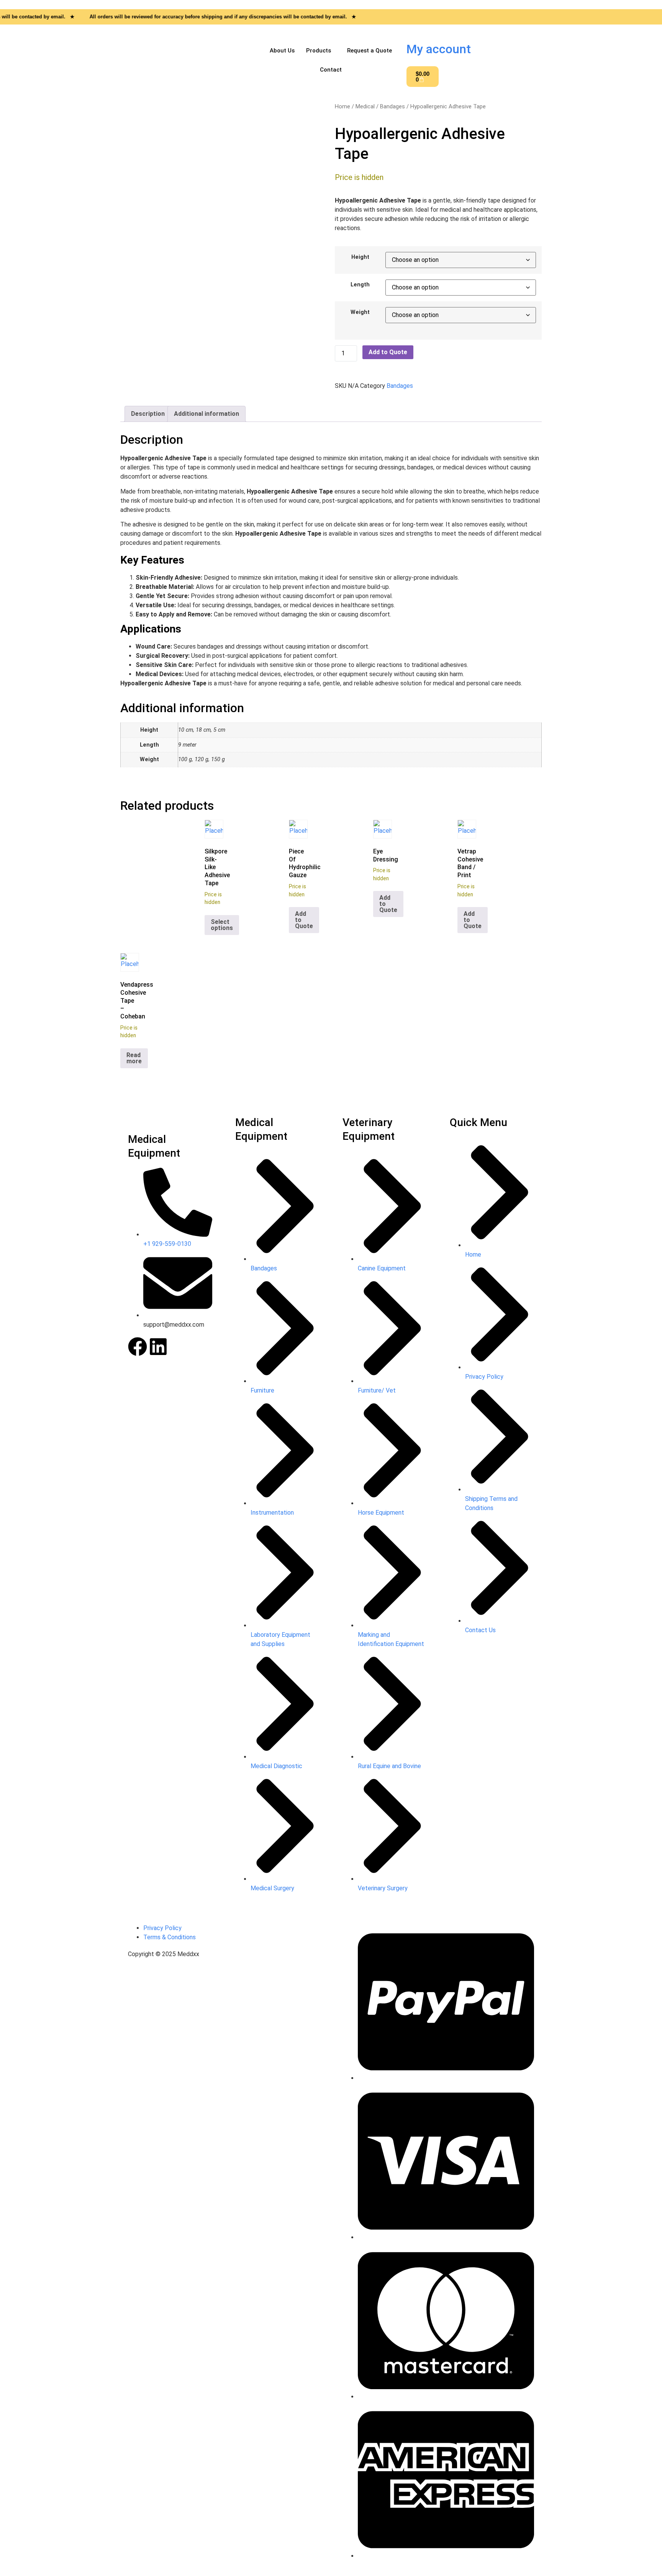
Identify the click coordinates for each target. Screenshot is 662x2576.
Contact (331, 70)
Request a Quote (370, 51)
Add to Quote (388, 352)
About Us (282, 51)
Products (319, 51)
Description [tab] (148, 414)
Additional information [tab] (206, 414)
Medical (365, 106)
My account (439, 49)
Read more (134, 1058)
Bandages (392, 106)
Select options (222, 925)
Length (360, 285)
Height (360, 257)
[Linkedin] (158, 1347)
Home (342, 106)
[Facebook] (138, 1347)
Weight (360, 312)
